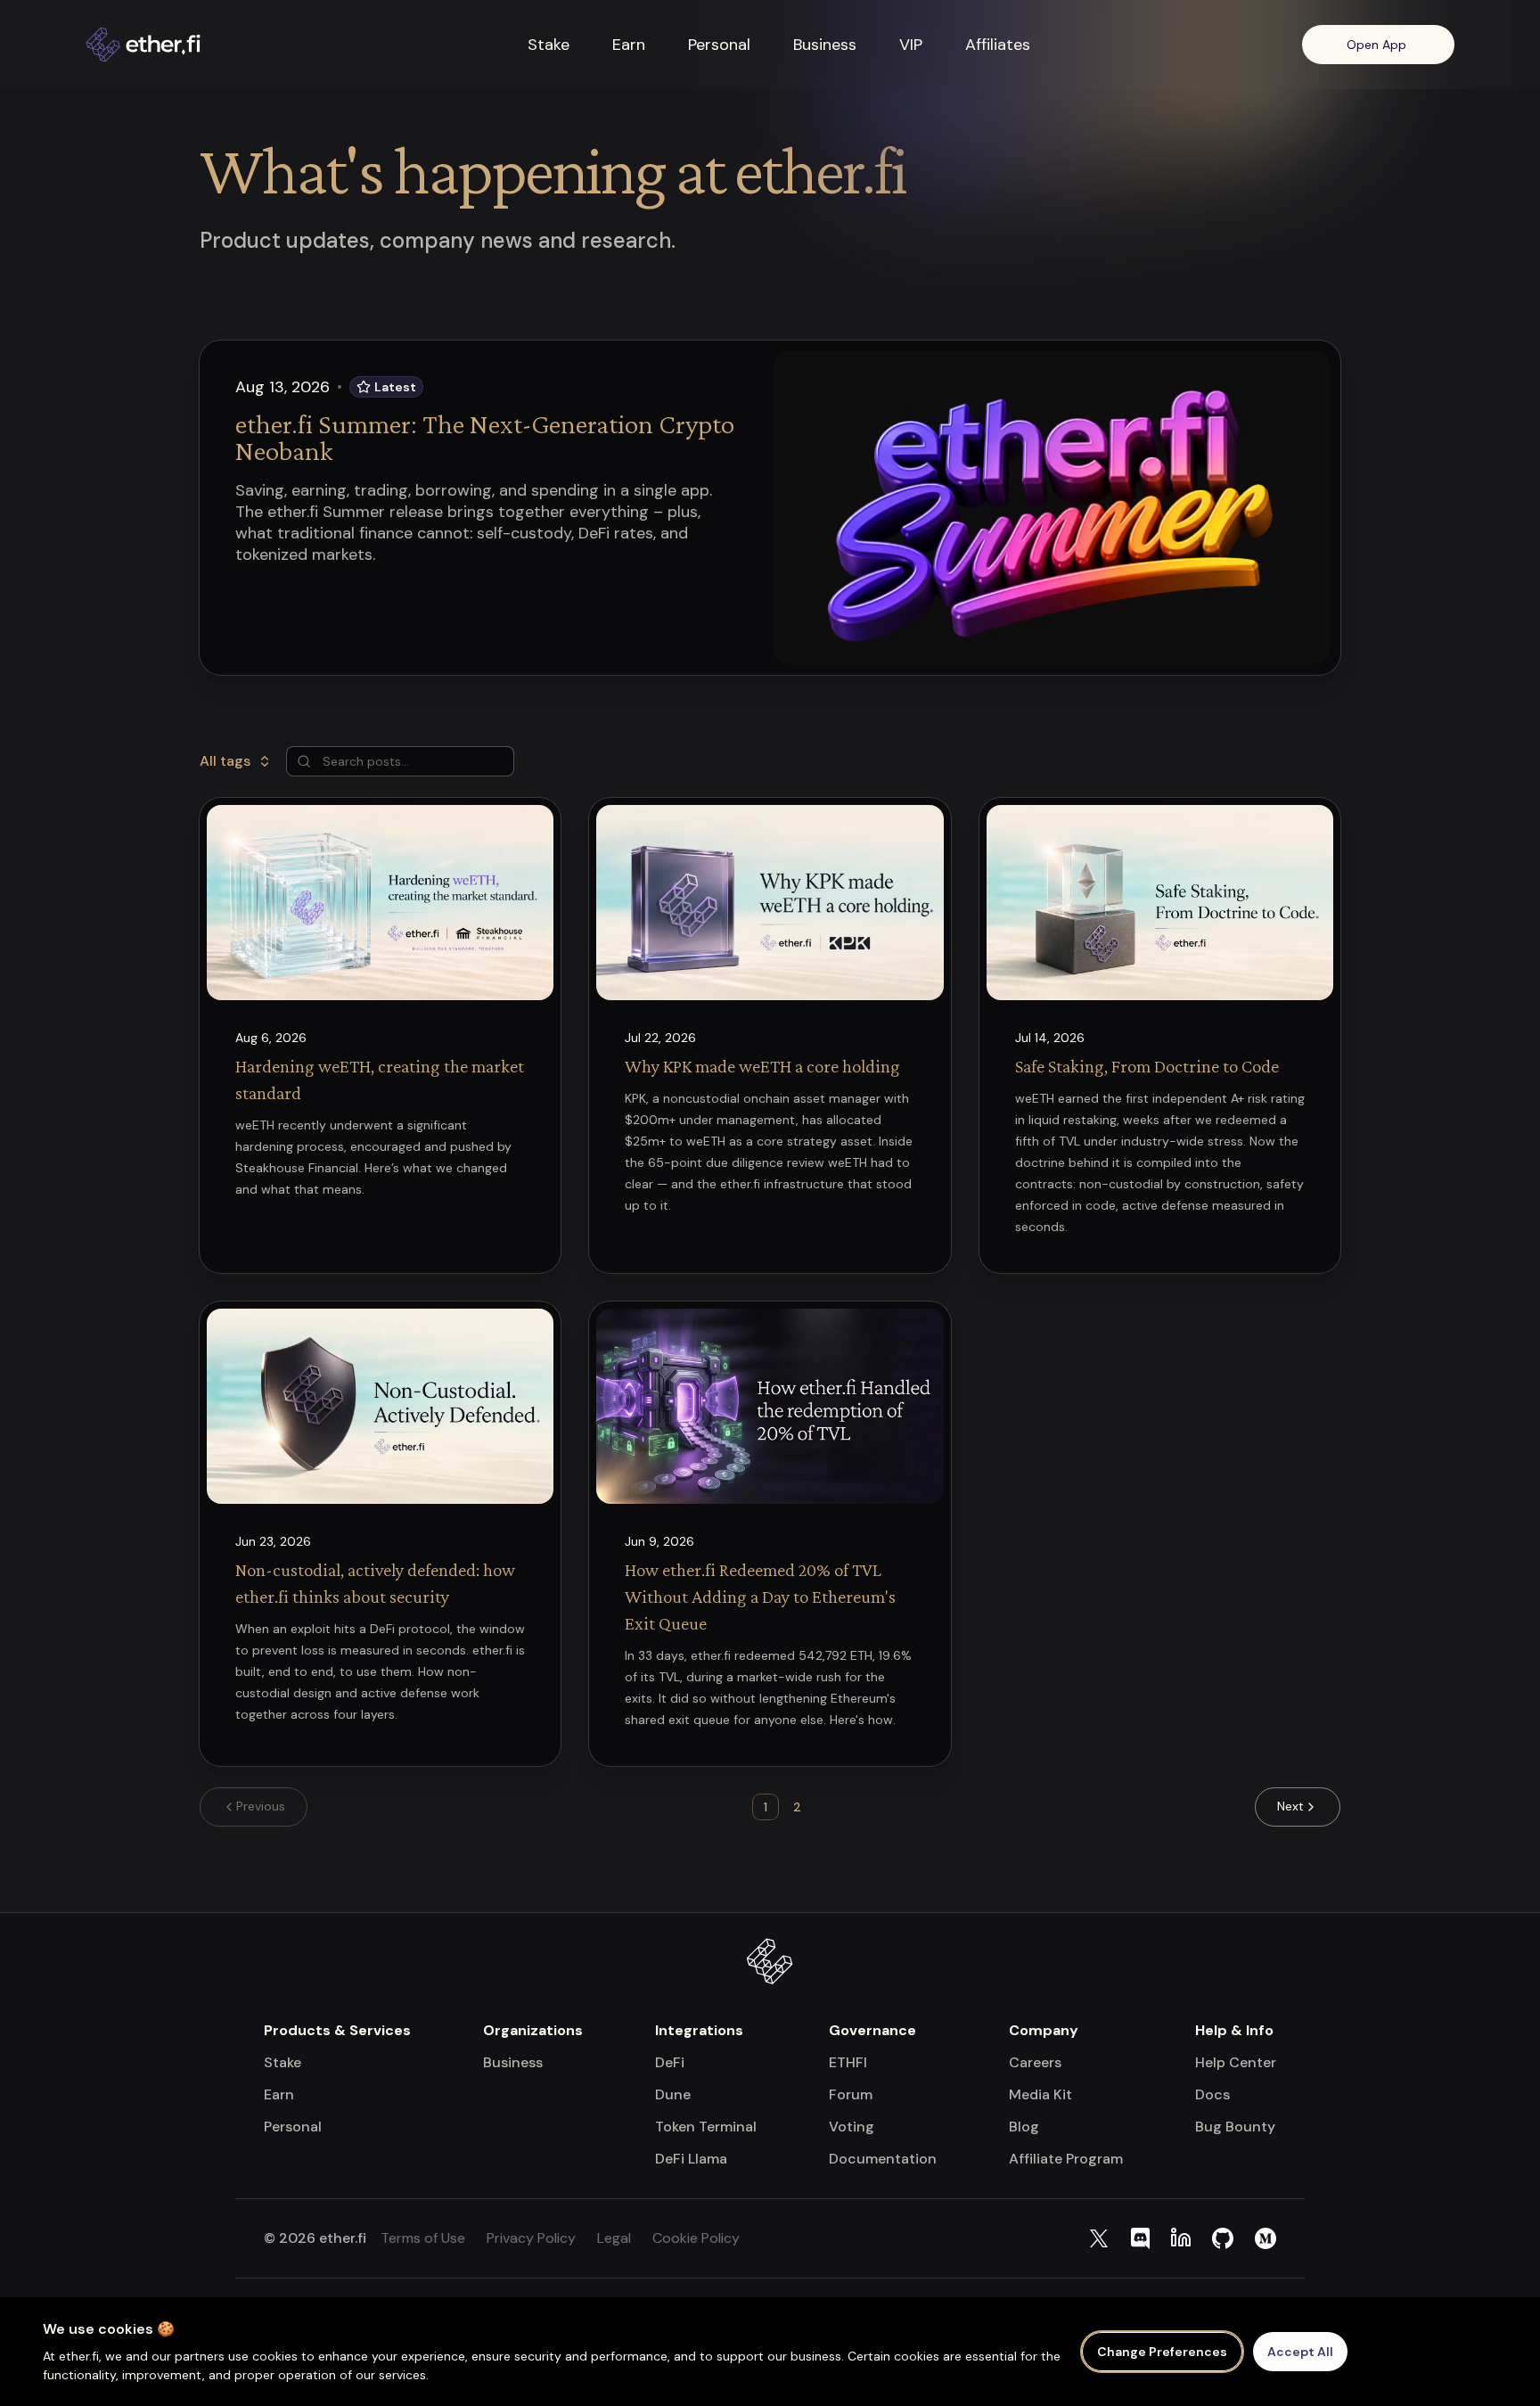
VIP (911, 45)
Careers (1035, 2062)
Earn (629, 45)
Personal (719, 45)
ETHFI (848, 2062)
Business (825, 45)
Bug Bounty (1235, 2127)
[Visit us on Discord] (1140, 2238)
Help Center (1236, 2062)
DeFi (670, 2062)
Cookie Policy (696, 2238)
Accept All (1300, 2352)
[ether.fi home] (171, 45)
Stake (549, 45)
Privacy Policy (531, 2238)
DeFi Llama (691, 2159)
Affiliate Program (1066, 2159)
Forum (851, 2094)
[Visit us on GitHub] (1223, 2238)
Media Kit (1040, 2094)
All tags (225, 761)
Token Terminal (706, 2127)
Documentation (883, 2159)
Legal (614, 2238)
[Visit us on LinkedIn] (1181, 2238)
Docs (1212, 2094)
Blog (1024, 2127)
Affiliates (998, 45)
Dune (673, 2094)
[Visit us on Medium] (1266, 2238)
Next (1290, 1806)
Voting (852, 2127)
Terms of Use (423, 2238)
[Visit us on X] (1099, 2238)
